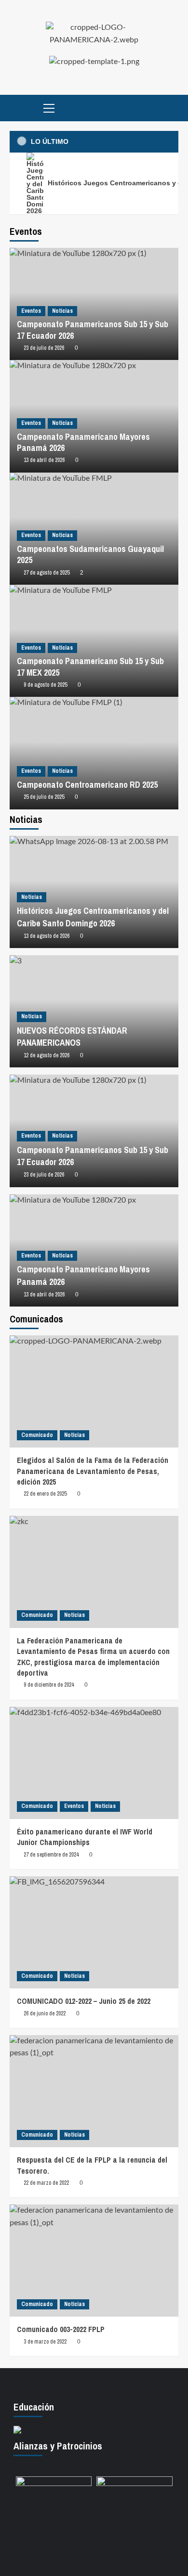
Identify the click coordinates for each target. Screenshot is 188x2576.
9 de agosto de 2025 (45, 685)
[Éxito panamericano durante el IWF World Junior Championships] (94, 1763)
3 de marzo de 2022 (45, 2342)
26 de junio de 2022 (45, 2013)
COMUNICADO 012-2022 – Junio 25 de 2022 (84, 2001)
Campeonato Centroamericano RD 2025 (87, 785)
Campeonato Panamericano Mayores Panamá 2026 (83, 442)
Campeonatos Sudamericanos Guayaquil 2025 (90, 554)
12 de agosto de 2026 (47, 1055)
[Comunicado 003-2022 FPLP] (94, 2261)
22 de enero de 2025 (45, 1494)
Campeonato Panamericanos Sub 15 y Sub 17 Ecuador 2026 (93, 330)
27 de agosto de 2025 (47, 573)
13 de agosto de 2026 (47, 936)
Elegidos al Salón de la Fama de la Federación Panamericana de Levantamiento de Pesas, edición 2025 (93, 1471)
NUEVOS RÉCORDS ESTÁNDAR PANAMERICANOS (72, 1037)
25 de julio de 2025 (44, 797)
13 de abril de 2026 (44, 460)
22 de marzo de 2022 (46, 2183)
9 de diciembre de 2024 (49, 1685)
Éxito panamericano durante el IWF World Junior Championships (85, 1837)
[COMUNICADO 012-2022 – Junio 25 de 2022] (94, 1932)
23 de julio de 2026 (44, 348)
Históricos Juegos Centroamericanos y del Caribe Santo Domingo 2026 (93, 917)
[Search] (172, 108)
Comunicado (37, 1435)
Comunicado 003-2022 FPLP (61, 2329)
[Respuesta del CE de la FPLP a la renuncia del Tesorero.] (94, 2091)
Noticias (62, 311)
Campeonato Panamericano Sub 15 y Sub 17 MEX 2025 (90, 666)
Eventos (31, 311)
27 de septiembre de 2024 (51, 1855)
